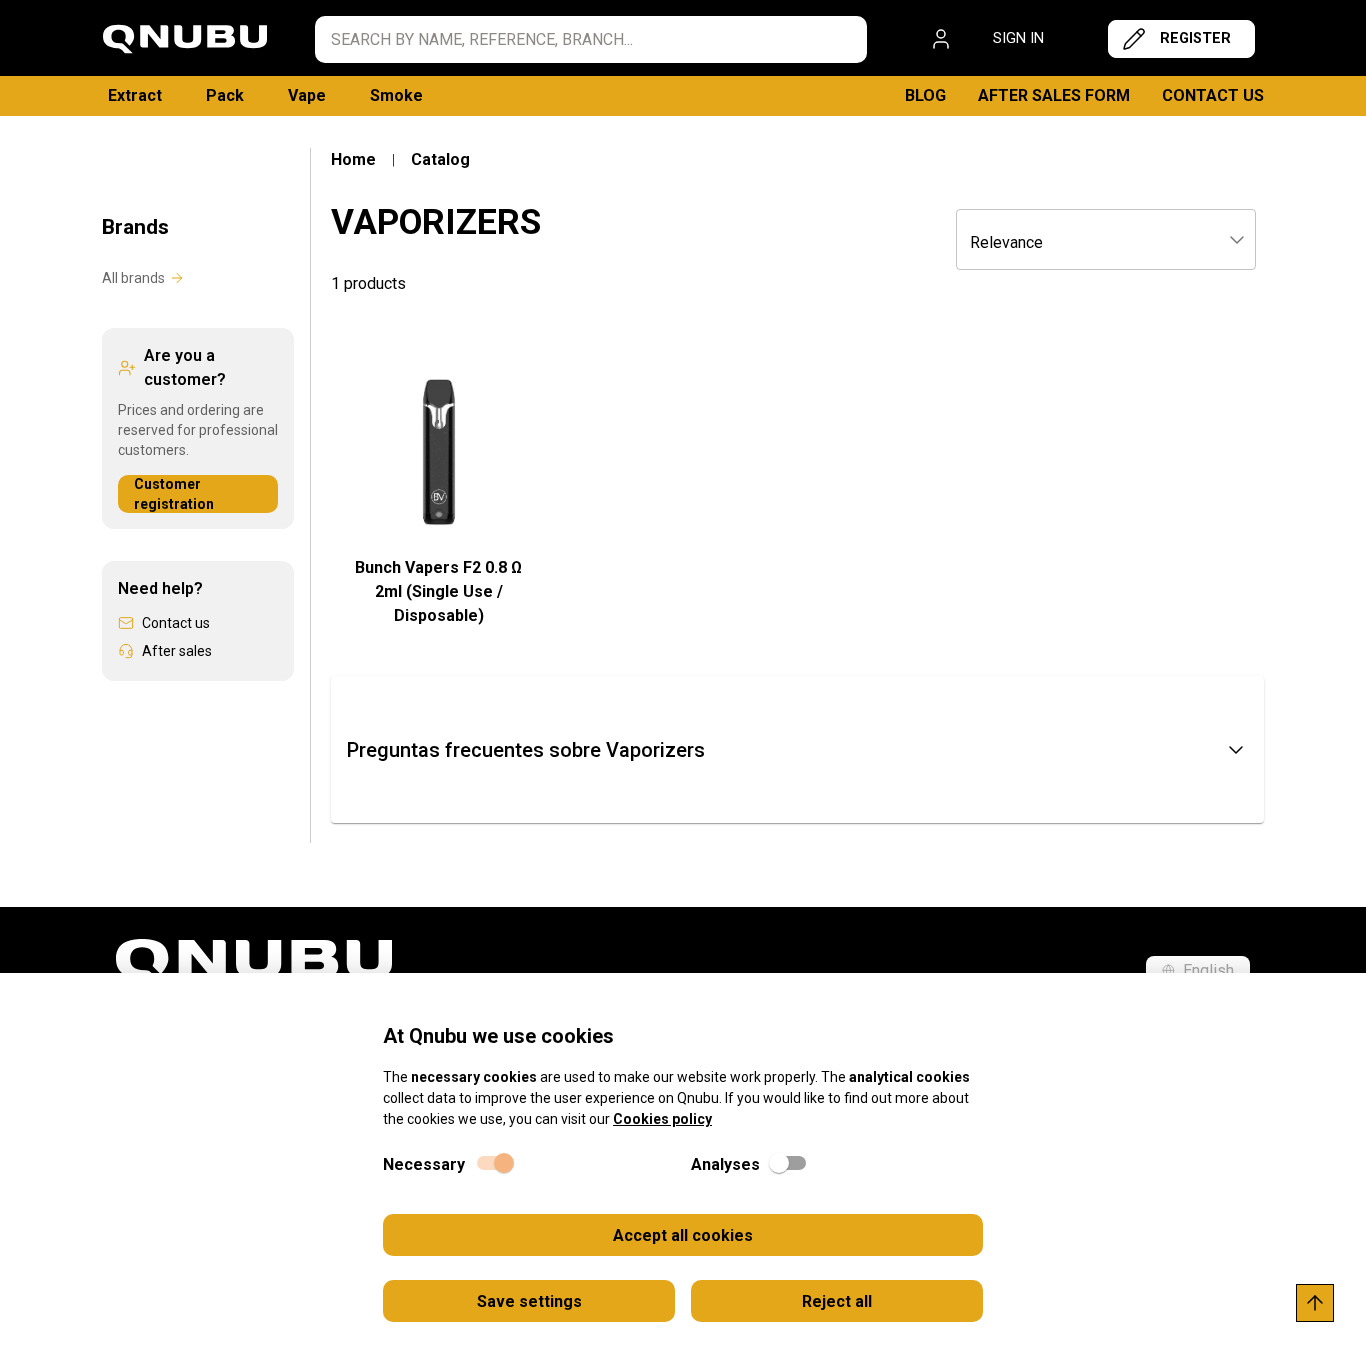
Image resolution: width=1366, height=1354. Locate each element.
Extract (135, 95)
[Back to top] (1315, 1303)
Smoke (396, 95)
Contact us (1213, 95)
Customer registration (174, 494)
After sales (177, 651)
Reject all (837, 1301)
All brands (133, 278)
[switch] (494, 1163)
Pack (225, 95)
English (1208, 970)
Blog (925, 95)
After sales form (1054, 95)
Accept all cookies (683, 1235)
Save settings (529, 1301)
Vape (307, 95)
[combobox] (1106, 242)
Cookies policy (662, 1119)
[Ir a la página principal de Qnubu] (185, 39)
